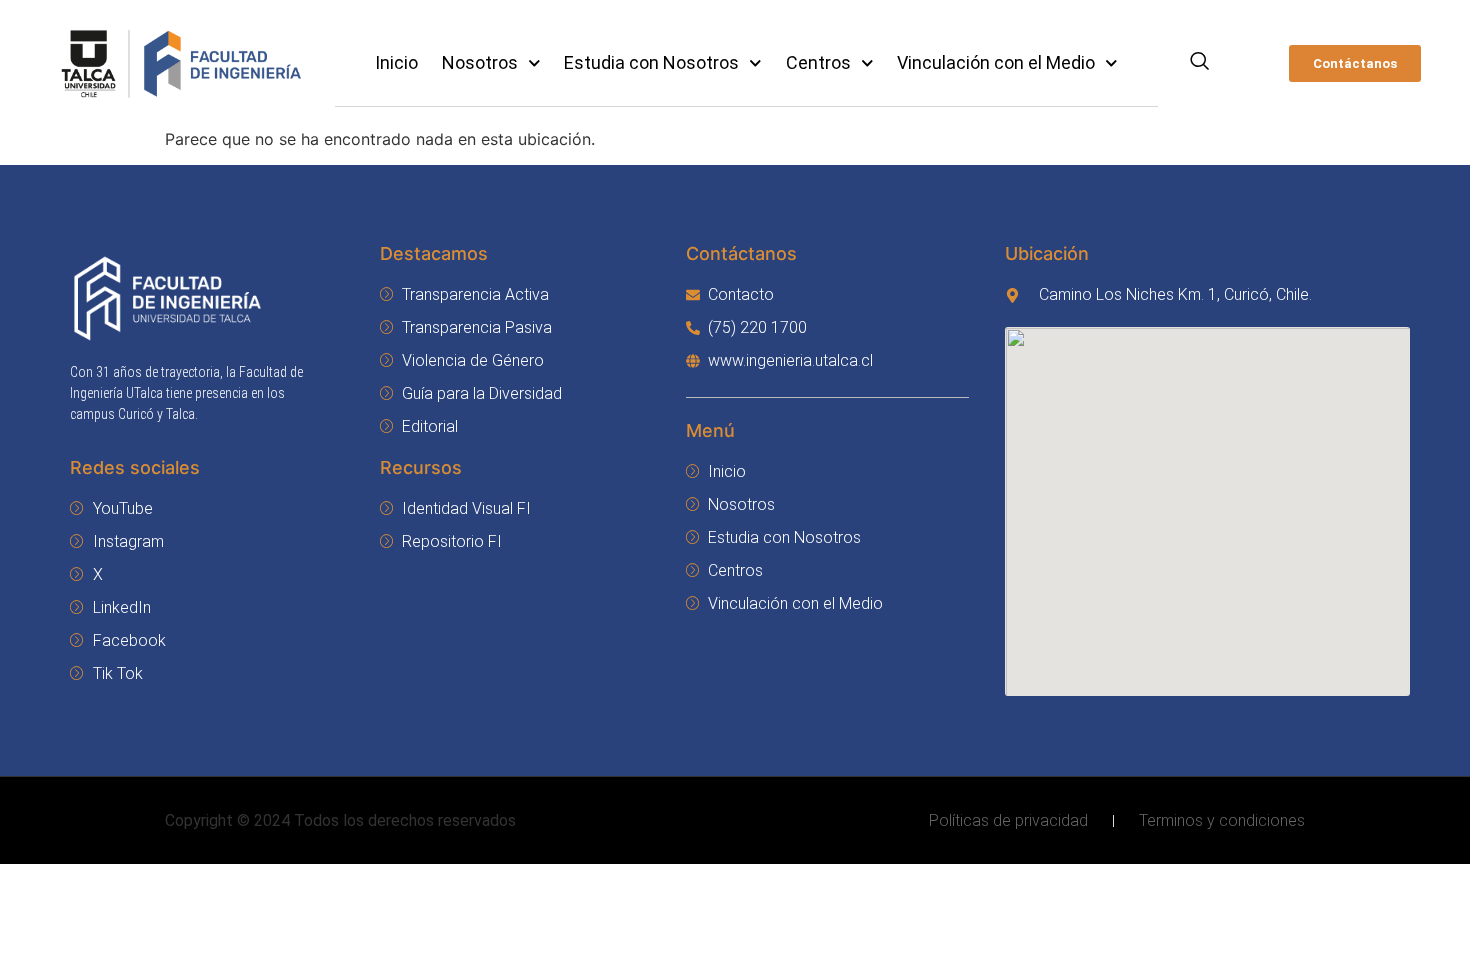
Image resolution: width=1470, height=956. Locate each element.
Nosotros (480, 62)
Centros (818, 62)
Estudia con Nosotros (651, 62)
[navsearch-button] (1199, 63)
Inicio (396, 62)
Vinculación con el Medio (996, 62)
